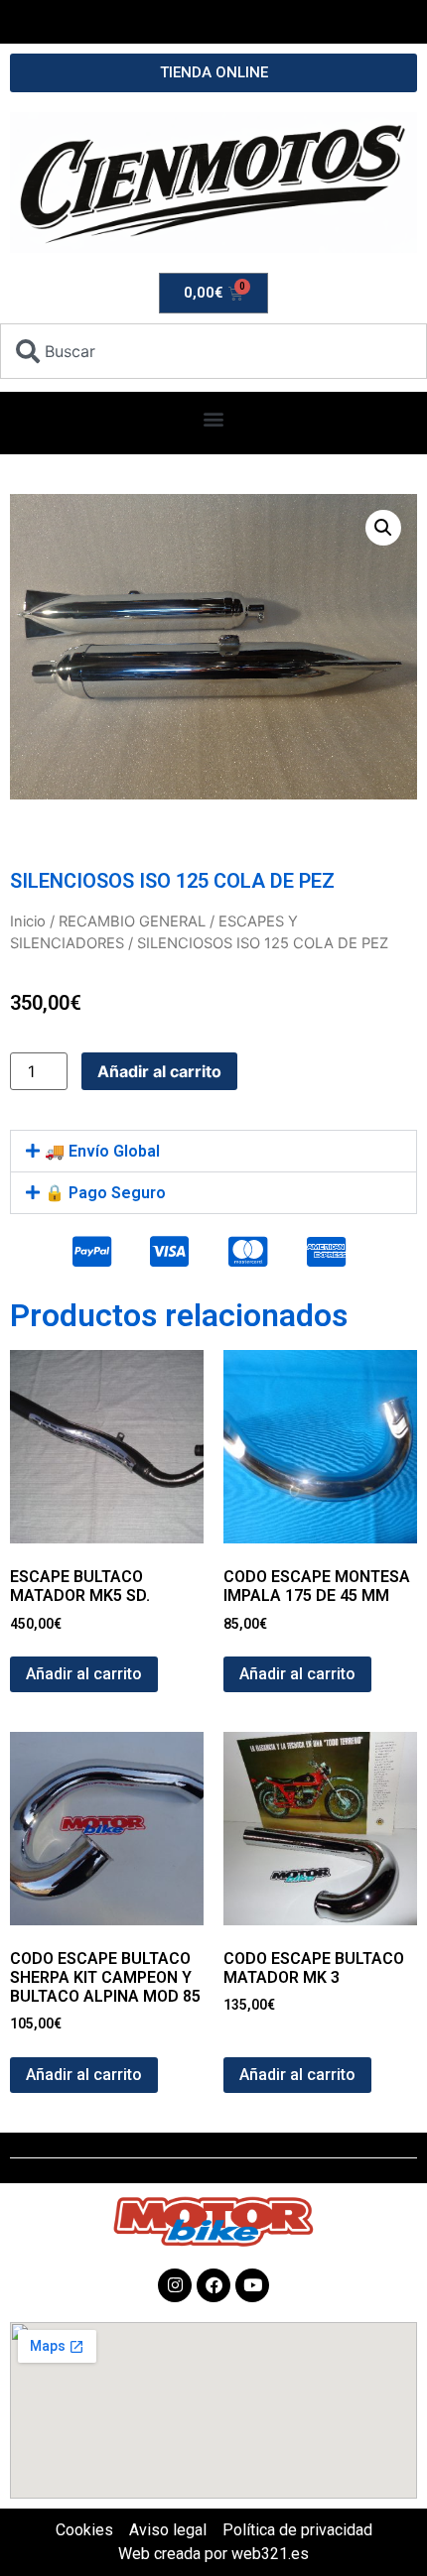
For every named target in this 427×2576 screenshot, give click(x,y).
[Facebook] (213, 2285)
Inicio (28, 921)
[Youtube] (252, 2285)
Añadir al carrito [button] (84, 1674)
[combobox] (213, 351)
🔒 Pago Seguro (105, 1193)
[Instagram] (175, 2285)
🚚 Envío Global (102, 1151)
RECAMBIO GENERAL (132, 921)
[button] (214, 418)
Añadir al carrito (159, 1071)
